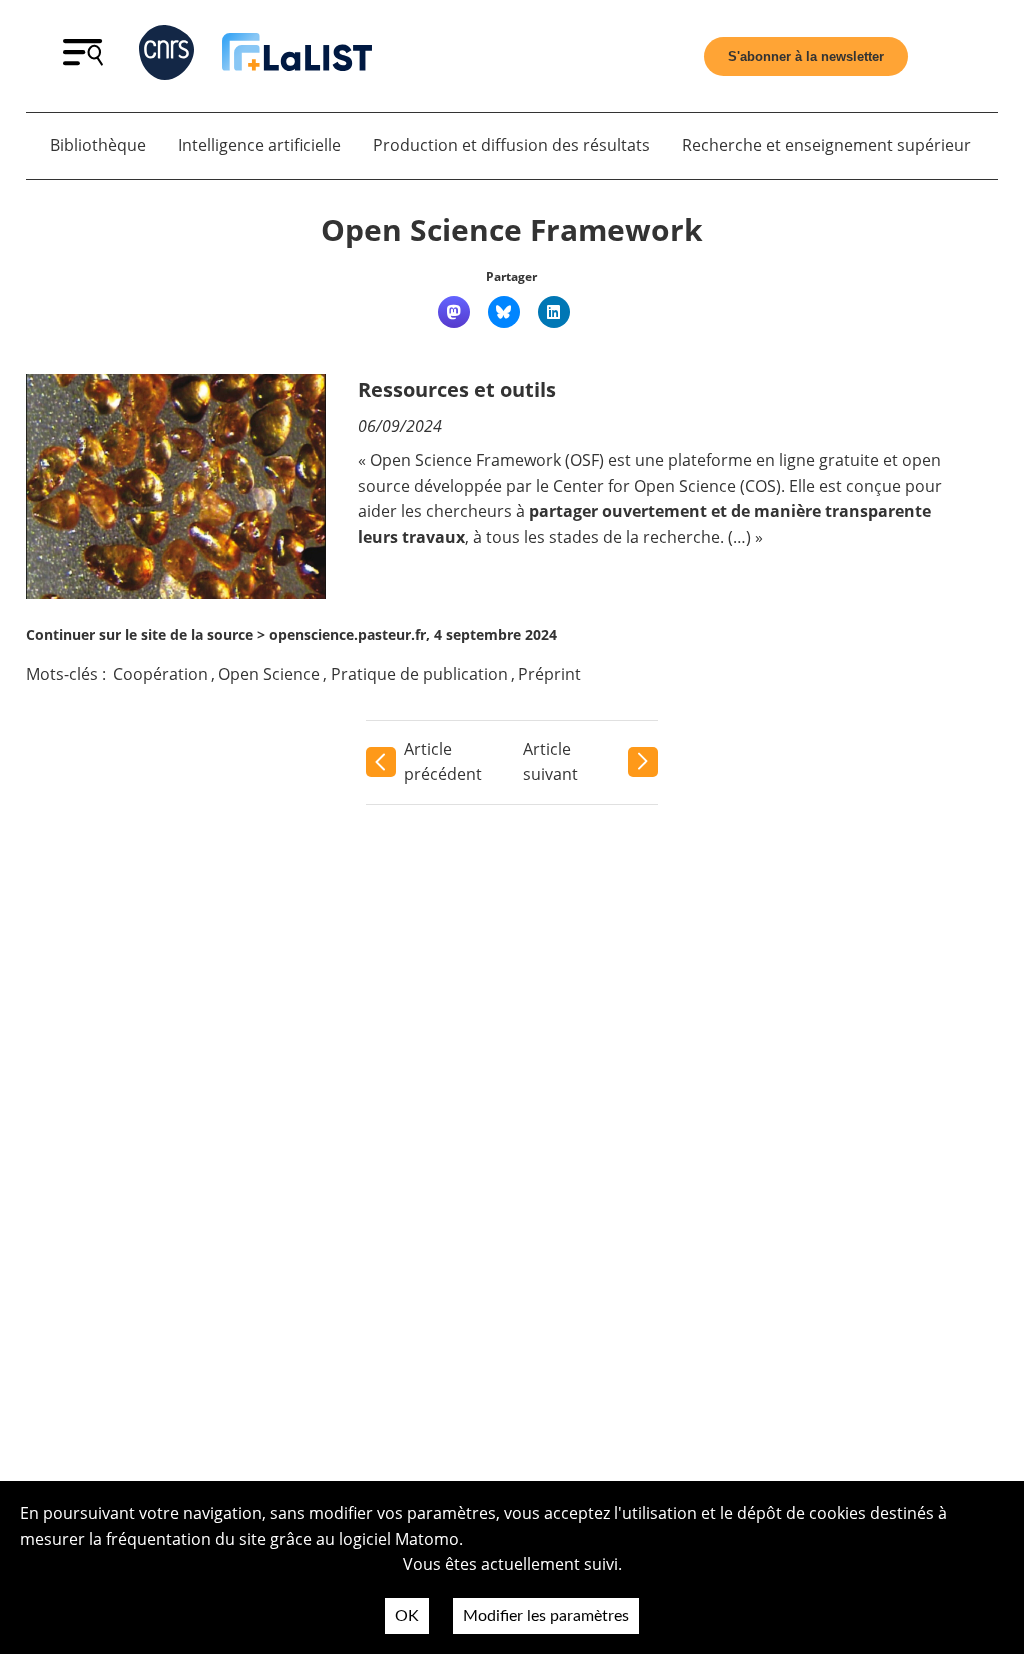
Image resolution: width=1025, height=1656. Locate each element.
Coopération (160, 674)
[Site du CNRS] (166, 56)
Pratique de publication (419, 674)
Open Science (269, 674)
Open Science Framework (512, 229)
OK (407, 1616)
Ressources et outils (457, 389)
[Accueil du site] (297, 56)
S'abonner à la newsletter (806, 56)
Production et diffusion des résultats (511, 145)
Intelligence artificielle (259, 145)
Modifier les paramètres (546, 1616)
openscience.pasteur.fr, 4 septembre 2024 (413, 634)
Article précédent (443, 762)
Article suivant (550, 762)
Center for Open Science (644, 486)
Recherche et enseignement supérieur (826, 145)
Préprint (549, 674)
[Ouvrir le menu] (83, 60)
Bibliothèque (98, 145)
